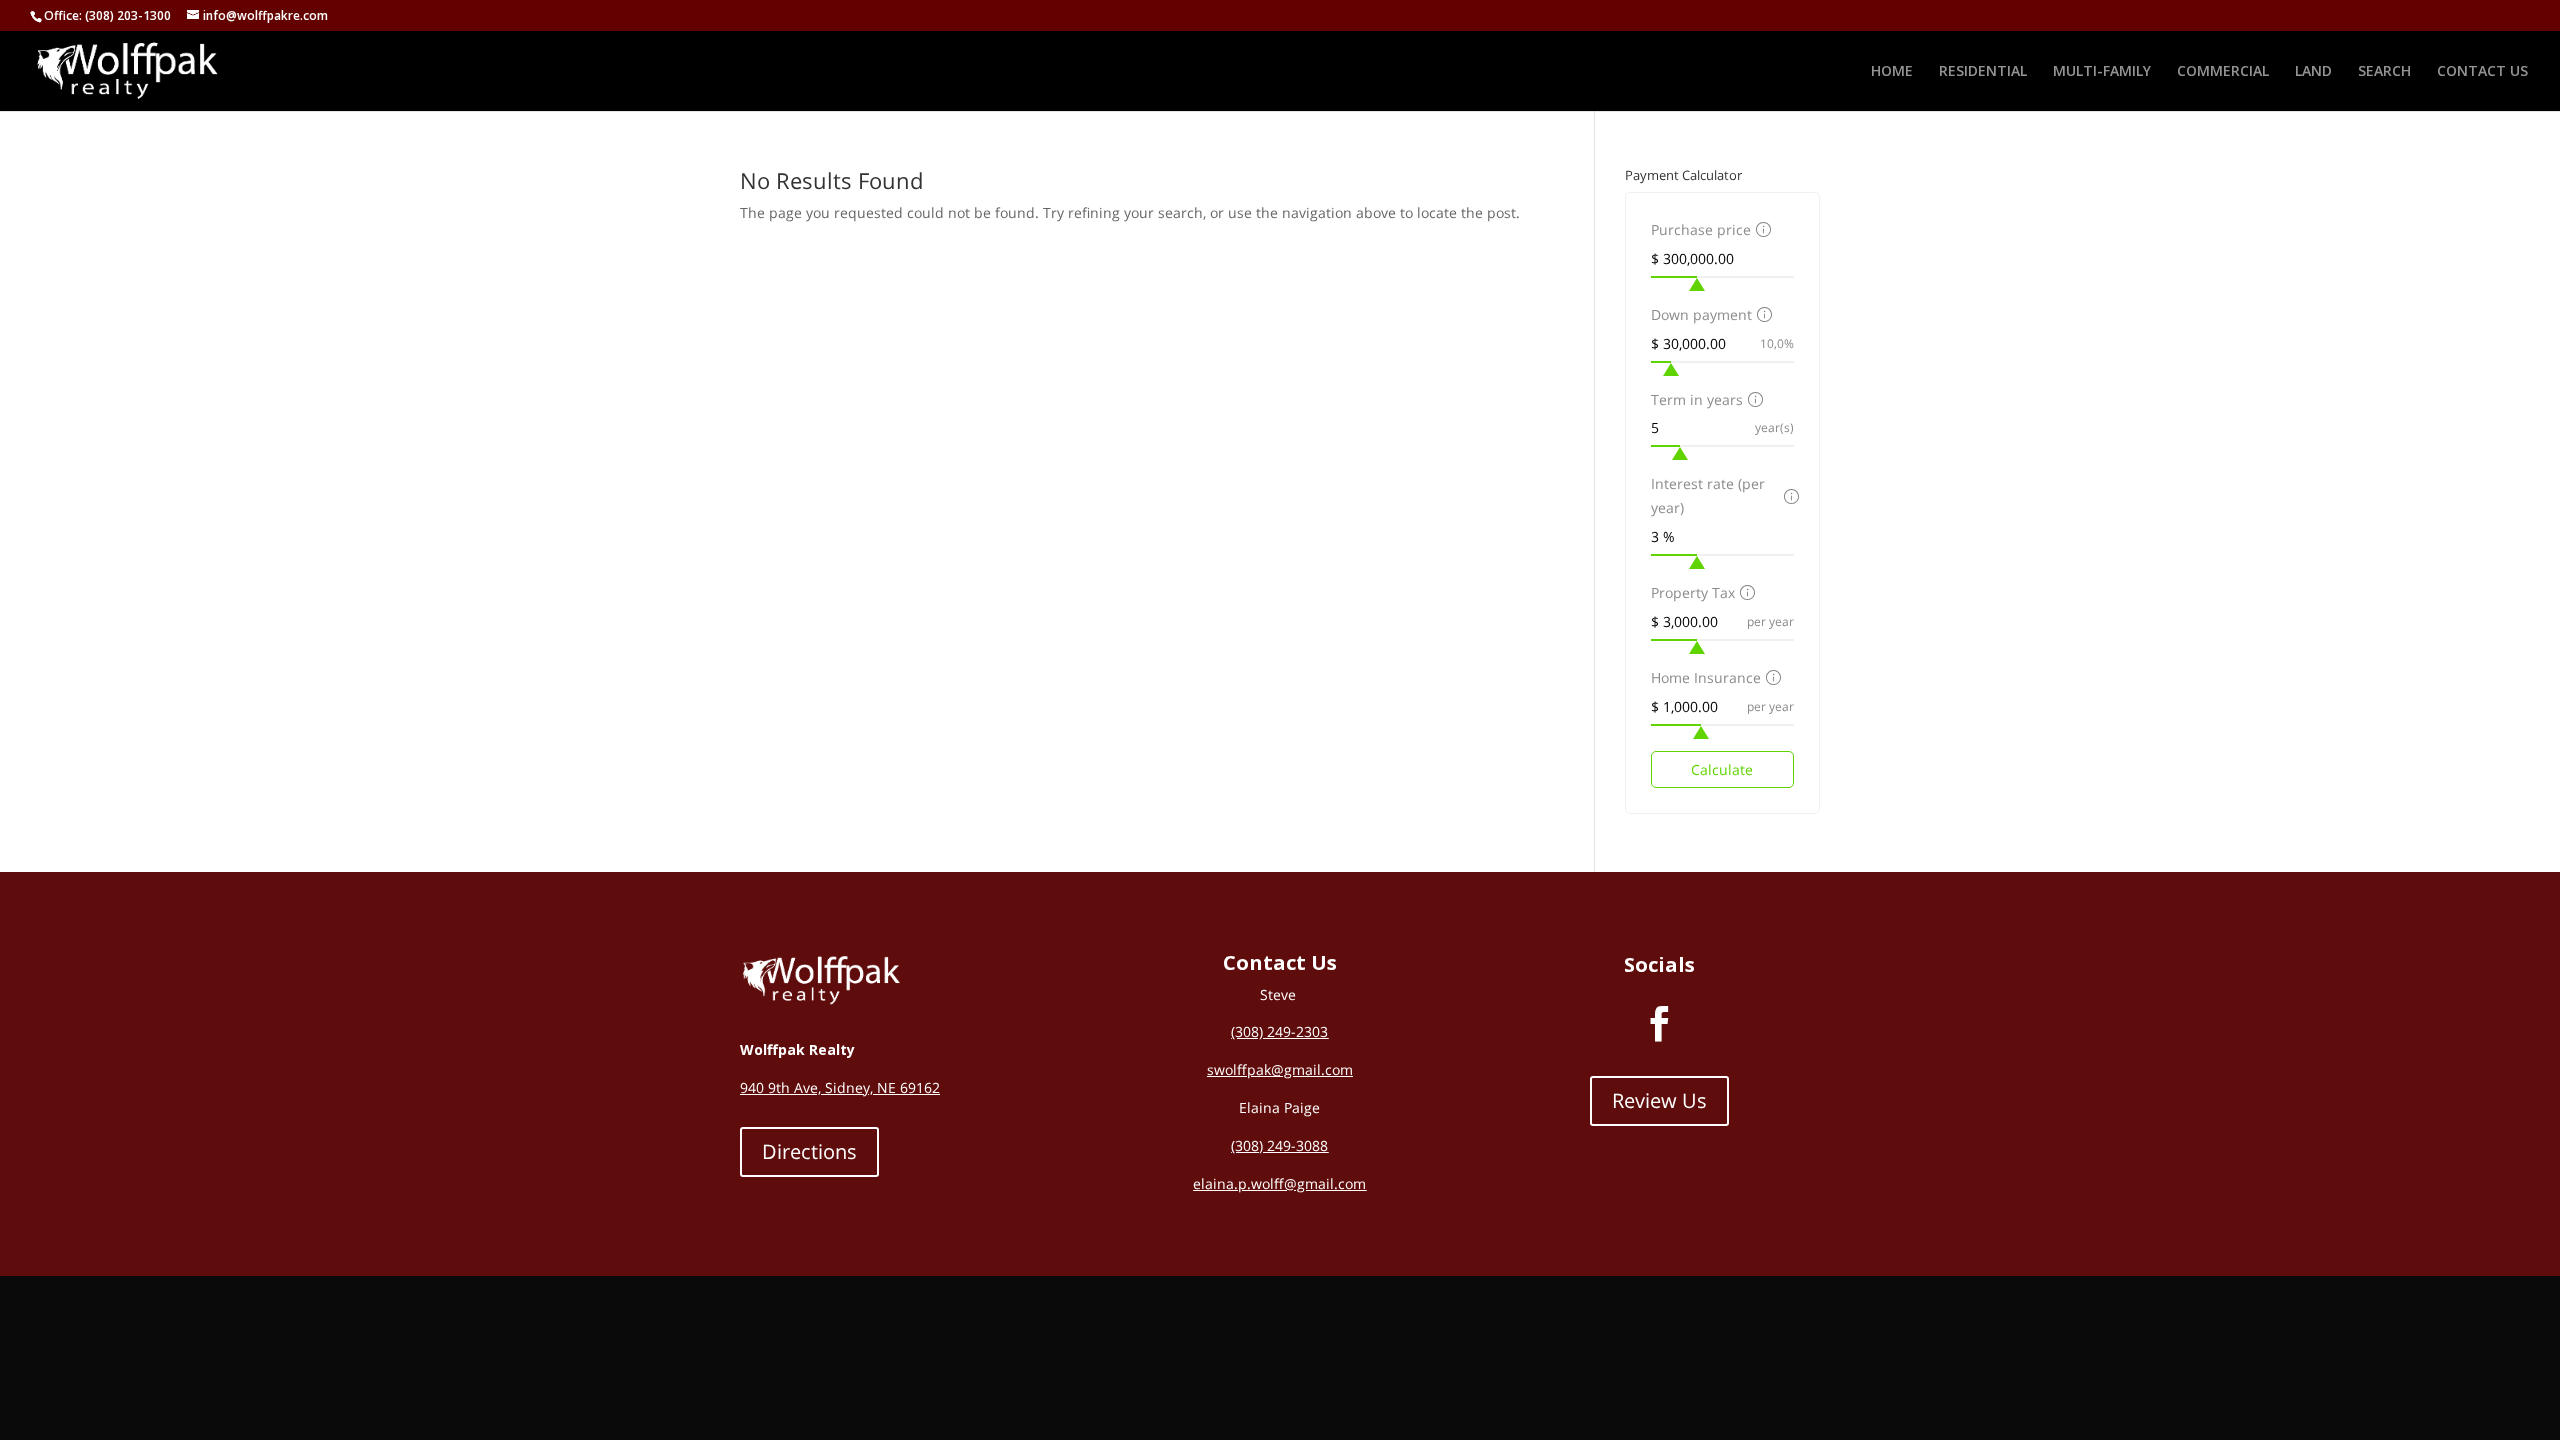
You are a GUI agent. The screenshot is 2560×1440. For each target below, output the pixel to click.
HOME (1892, 72)
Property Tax (1693, 592)
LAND (2313, 72)
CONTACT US (2482, 72)
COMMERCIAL (2223, 72)
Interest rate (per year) (1708, 495)
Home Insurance (1706, 677)
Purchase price (1701, 229)
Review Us (1659, 1100)
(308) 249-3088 (1279, 1145)
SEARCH (2384, 72)
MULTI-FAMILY (2102, 72)
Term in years (1697, 399)
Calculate (1722, 769)
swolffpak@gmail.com (1280, 1069)
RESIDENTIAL (1983, 72)
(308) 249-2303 (1279, 1031)
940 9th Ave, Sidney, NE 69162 (840, 1087)
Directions (809, 1151)
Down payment (1701, 314)
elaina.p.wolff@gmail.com (1279, 1183)
